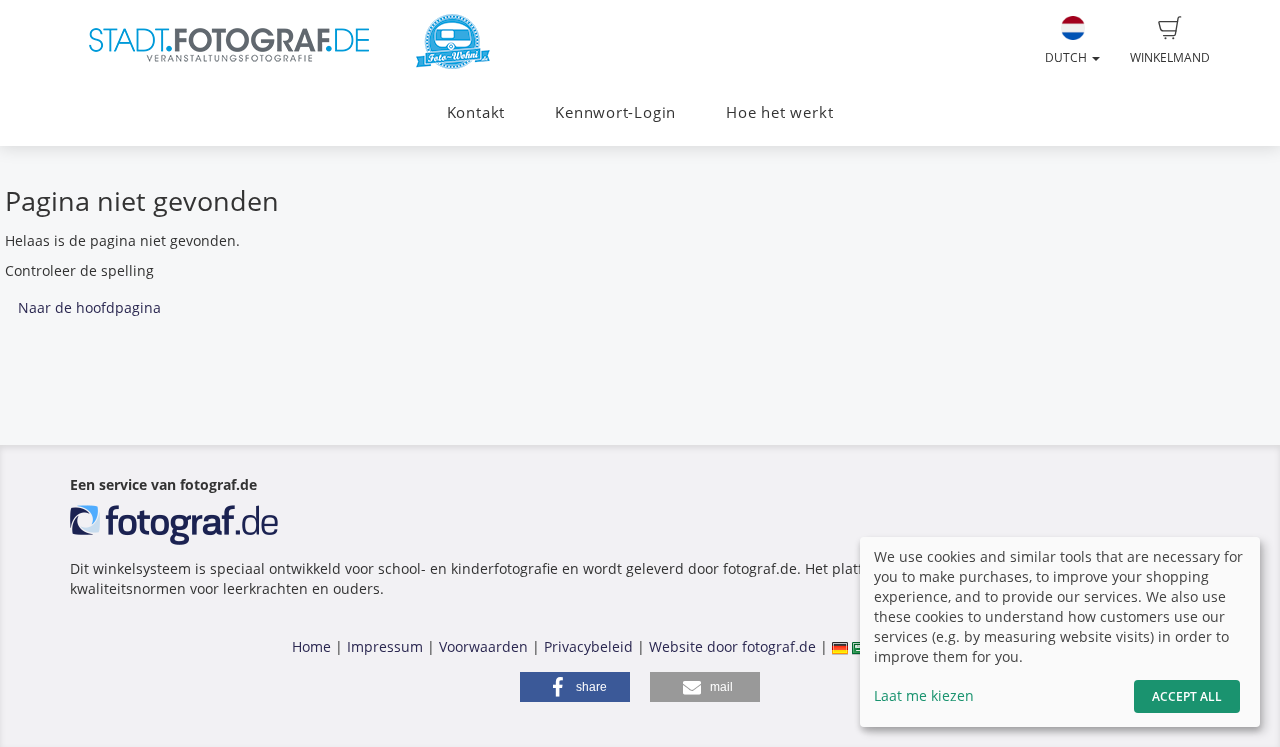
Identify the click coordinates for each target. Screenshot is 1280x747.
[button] (575, 687)
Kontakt (476, 112)
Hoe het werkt (779, 112)
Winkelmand (1170, 57)
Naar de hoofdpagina (89, 307)
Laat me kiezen (924, 695)
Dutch (1067, 57)
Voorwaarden (483, 646)
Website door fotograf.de (732, 646)
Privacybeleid (588, 646)
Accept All (1187, 696)
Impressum (385, 646)
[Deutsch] (840, 646)
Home (311, 646)
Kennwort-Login (615, 112)
